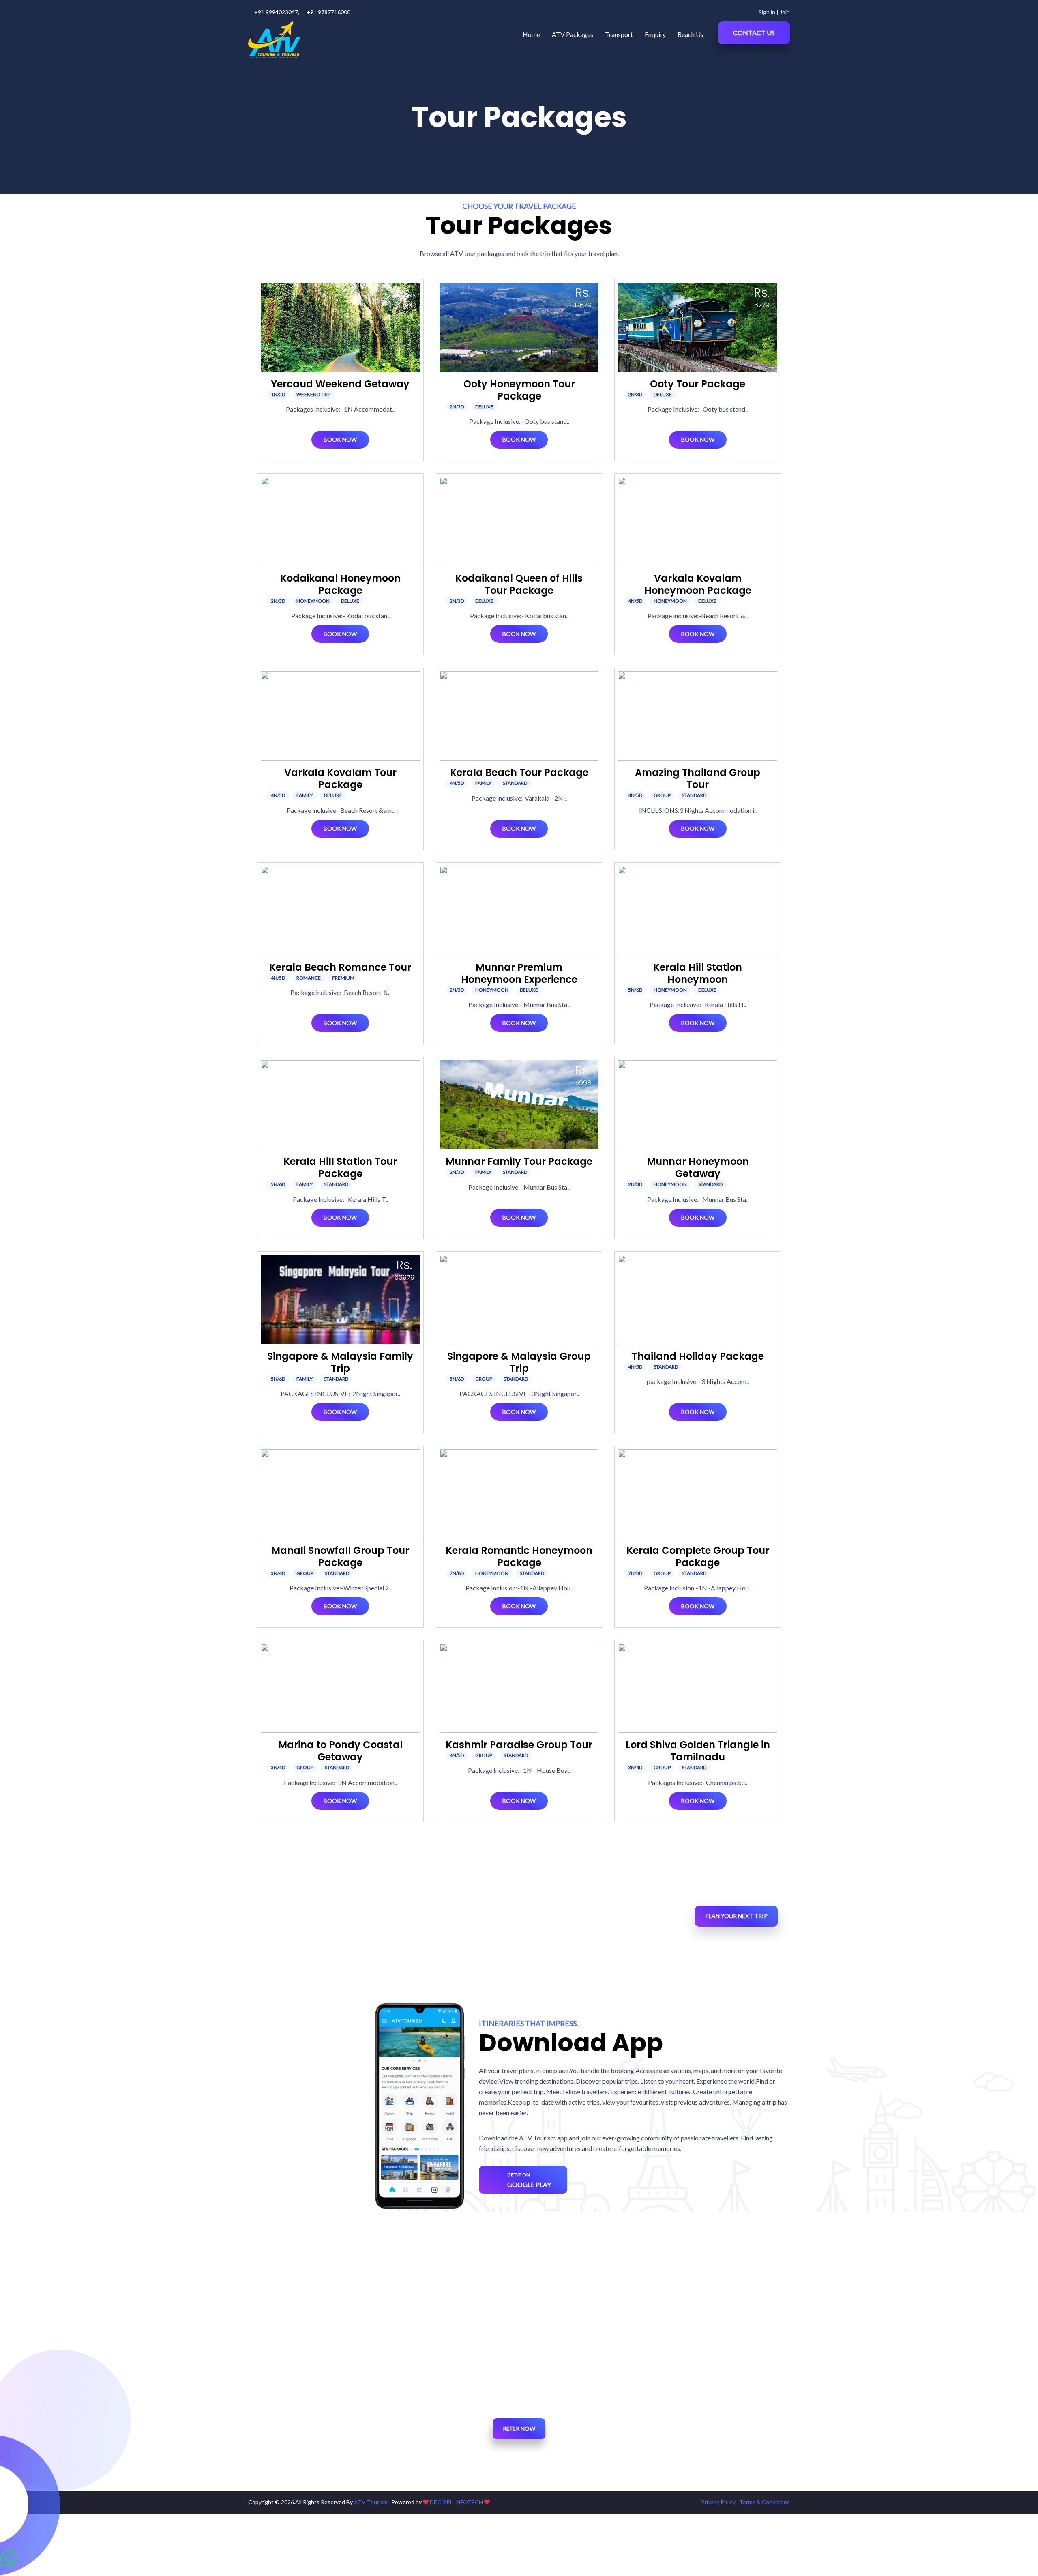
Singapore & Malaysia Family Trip (340, 1362)
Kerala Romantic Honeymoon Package (519, 1557)
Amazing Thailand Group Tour (698, 779)
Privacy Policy (718, 2502)
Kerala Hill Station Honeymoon (698, 973)
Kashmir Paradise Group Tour (519, 1745)
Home (531, 34)
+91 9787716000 (328, 12)
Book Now (340, 439)
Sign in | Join (774, 12)
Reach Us (691, 34)
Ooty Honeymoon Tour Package (519, 390)
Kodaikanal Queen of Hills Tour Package (519, 584)
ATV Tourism (371, 2502)
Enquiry (655, 34)
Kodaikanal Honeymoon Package (340, 584)
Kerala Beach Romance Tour (340, 967)
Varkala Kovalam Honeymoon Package (698, 584)
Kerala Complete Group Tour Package (698, 1557)
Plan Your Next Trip (736, 1916)
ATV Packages (573, 34)
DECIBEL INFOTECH (456, 2502)
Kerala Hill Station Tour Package (340, 1168)
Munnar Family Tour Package (519, 1161)
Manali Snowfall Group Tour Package (340, 1557)
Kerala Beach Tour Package (519, 772)
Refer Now (519, 2429)
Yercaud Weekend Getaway (340, 384)
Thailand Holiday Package (698, 1356)
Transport (619, 34)
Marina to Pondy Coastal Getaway (340, 1751)
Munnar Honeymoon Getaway (698, 1168)
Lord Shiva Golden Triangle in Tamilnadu (698, 1751)
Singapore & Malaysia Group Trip (519, 1362)
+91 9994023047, (277, 12)
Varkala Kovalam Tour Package (340, 779)
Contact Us (754, 33)
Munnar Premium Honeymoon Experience (519, 973)
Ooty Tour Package (698, 384)
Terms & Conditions (765, 2502)
